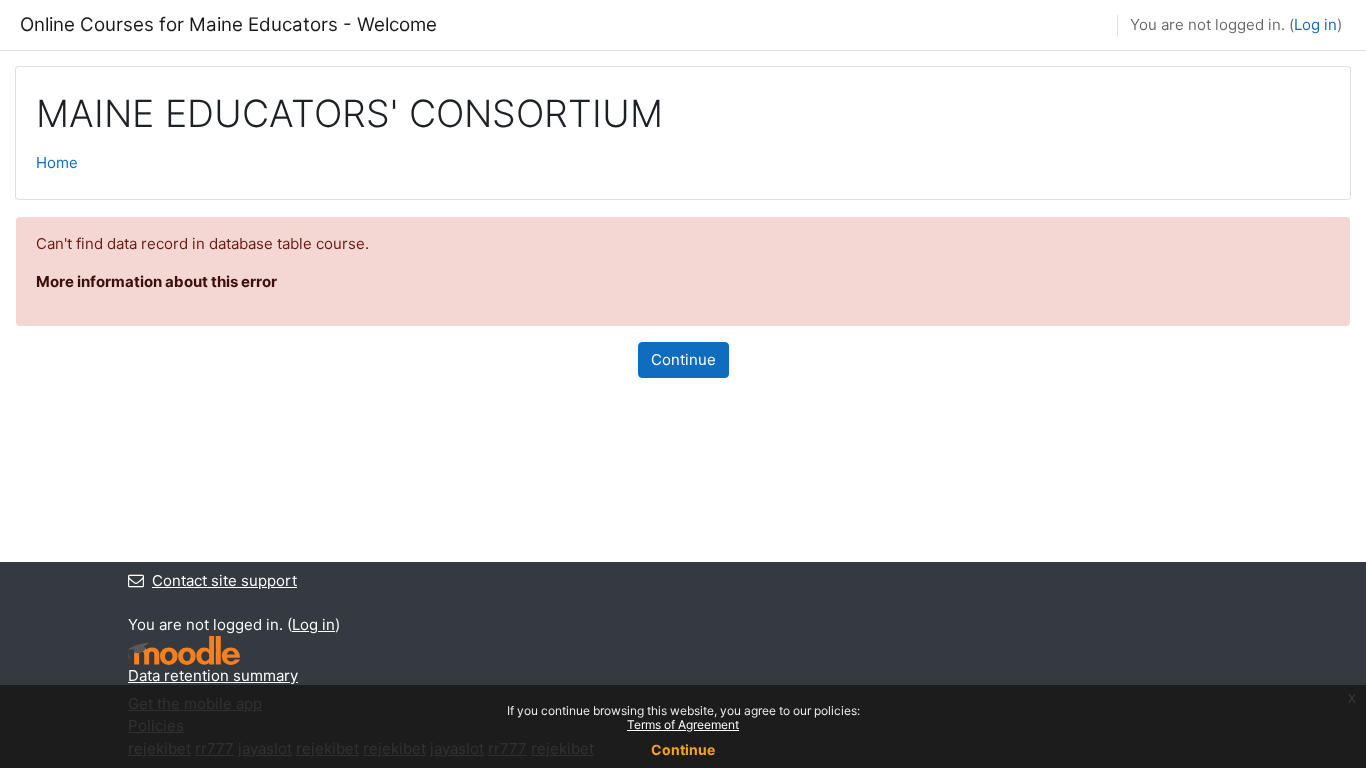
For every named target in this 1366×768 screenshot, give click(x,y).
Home (57, 162)
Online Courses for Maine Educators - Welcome (228, 24)
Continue (683, 359)
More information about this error (156, 281)
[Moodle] (184, 650)
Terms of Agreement (683, 724)
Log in (1315, 24)
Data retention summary (213, 675)
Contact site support (224, 580)
